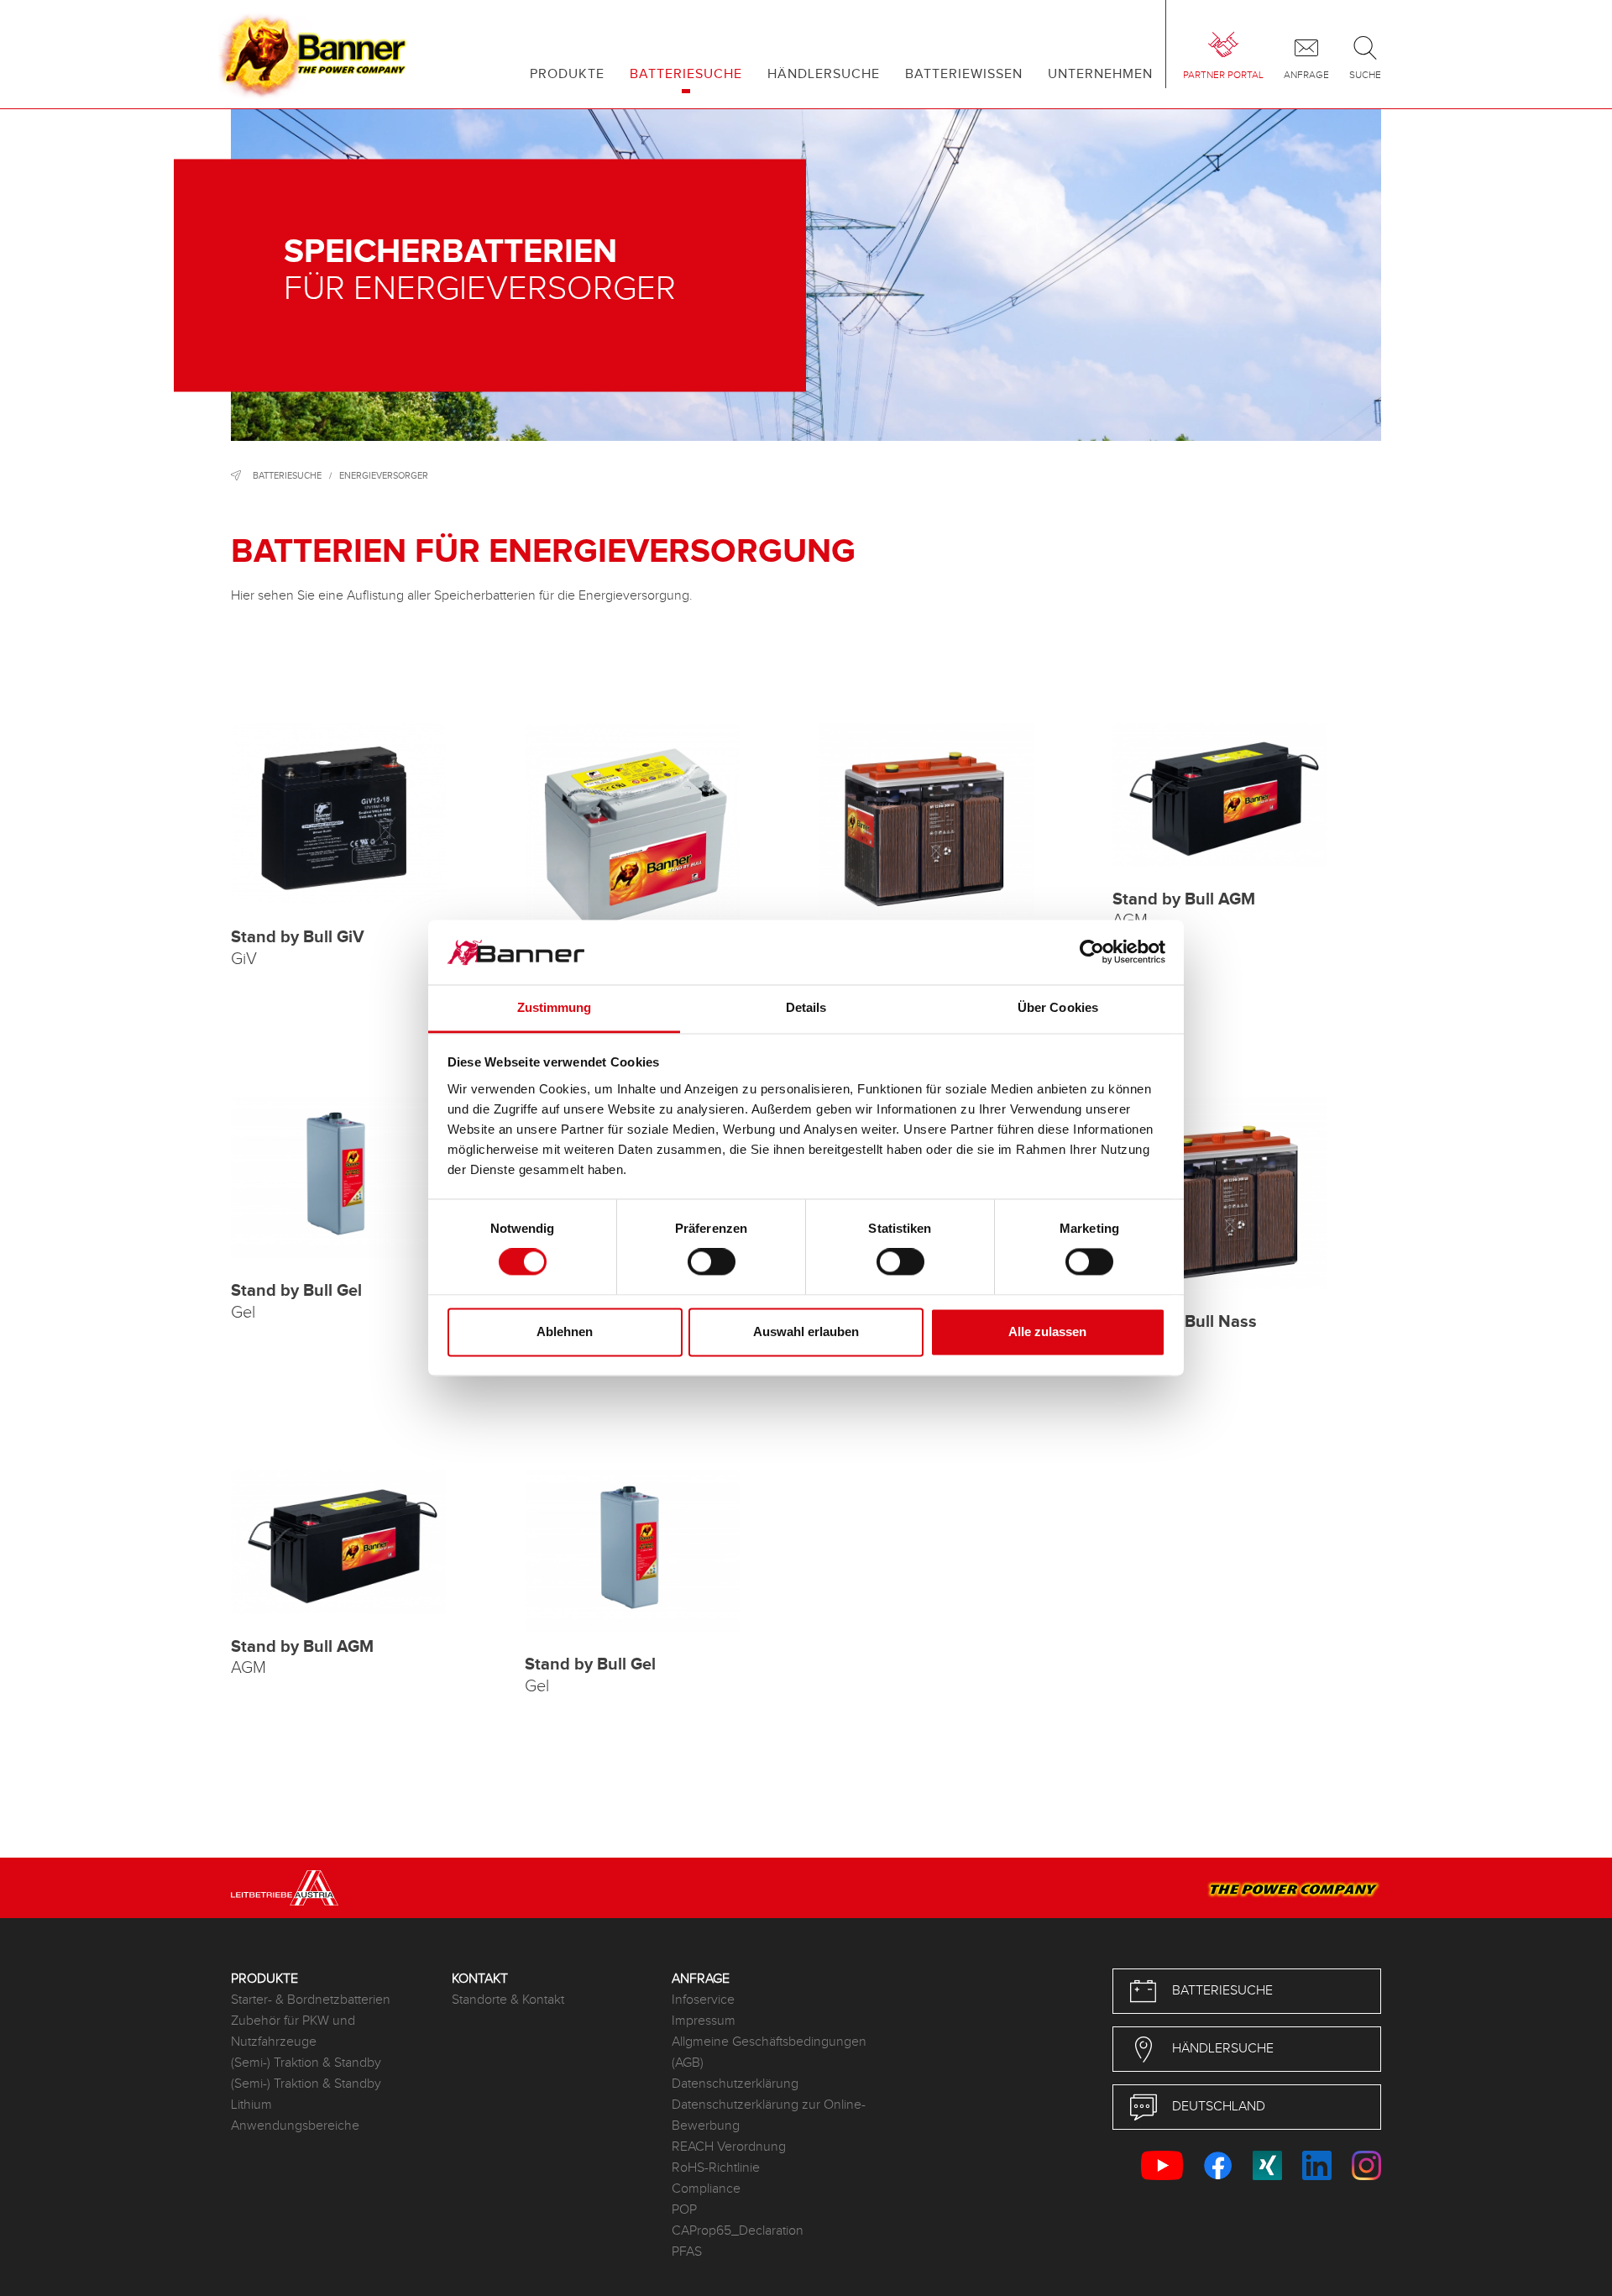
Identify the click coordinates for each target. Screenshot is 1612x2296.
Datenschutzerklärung (735, 2084)
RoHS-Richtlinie (716, 2168)
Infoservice (703, 2000)
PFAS (687, 2252)
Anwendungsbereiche (295, 2126)
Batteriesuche (287, 476)
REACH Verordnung (729, 2147)
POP (684, 2210)
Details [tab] (806, 1007)
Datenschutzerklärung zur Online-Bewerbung (769, 2115)
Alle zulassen (1047, 1331)
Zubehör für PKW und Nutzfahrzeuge (293, 2031)
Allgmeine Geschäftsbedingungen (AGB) (769, 2052)
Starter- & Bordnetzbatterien (311, 2000)
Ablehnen (565, 1331)
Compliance (706, 2189)
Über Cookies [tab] (1058, 1007)
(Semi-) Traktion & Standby (306, 2063)
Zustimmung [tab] (555, 1007)
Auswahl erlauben (806, 1331)
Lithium (251, 2105)
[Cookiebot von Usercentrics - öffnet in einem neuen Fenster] (1092, 952)
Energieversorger (384, 476)
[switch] (712, 1262)
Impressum (704, 2021)
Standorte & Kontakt (508, 2000)
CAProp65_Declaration (738, 2231)
